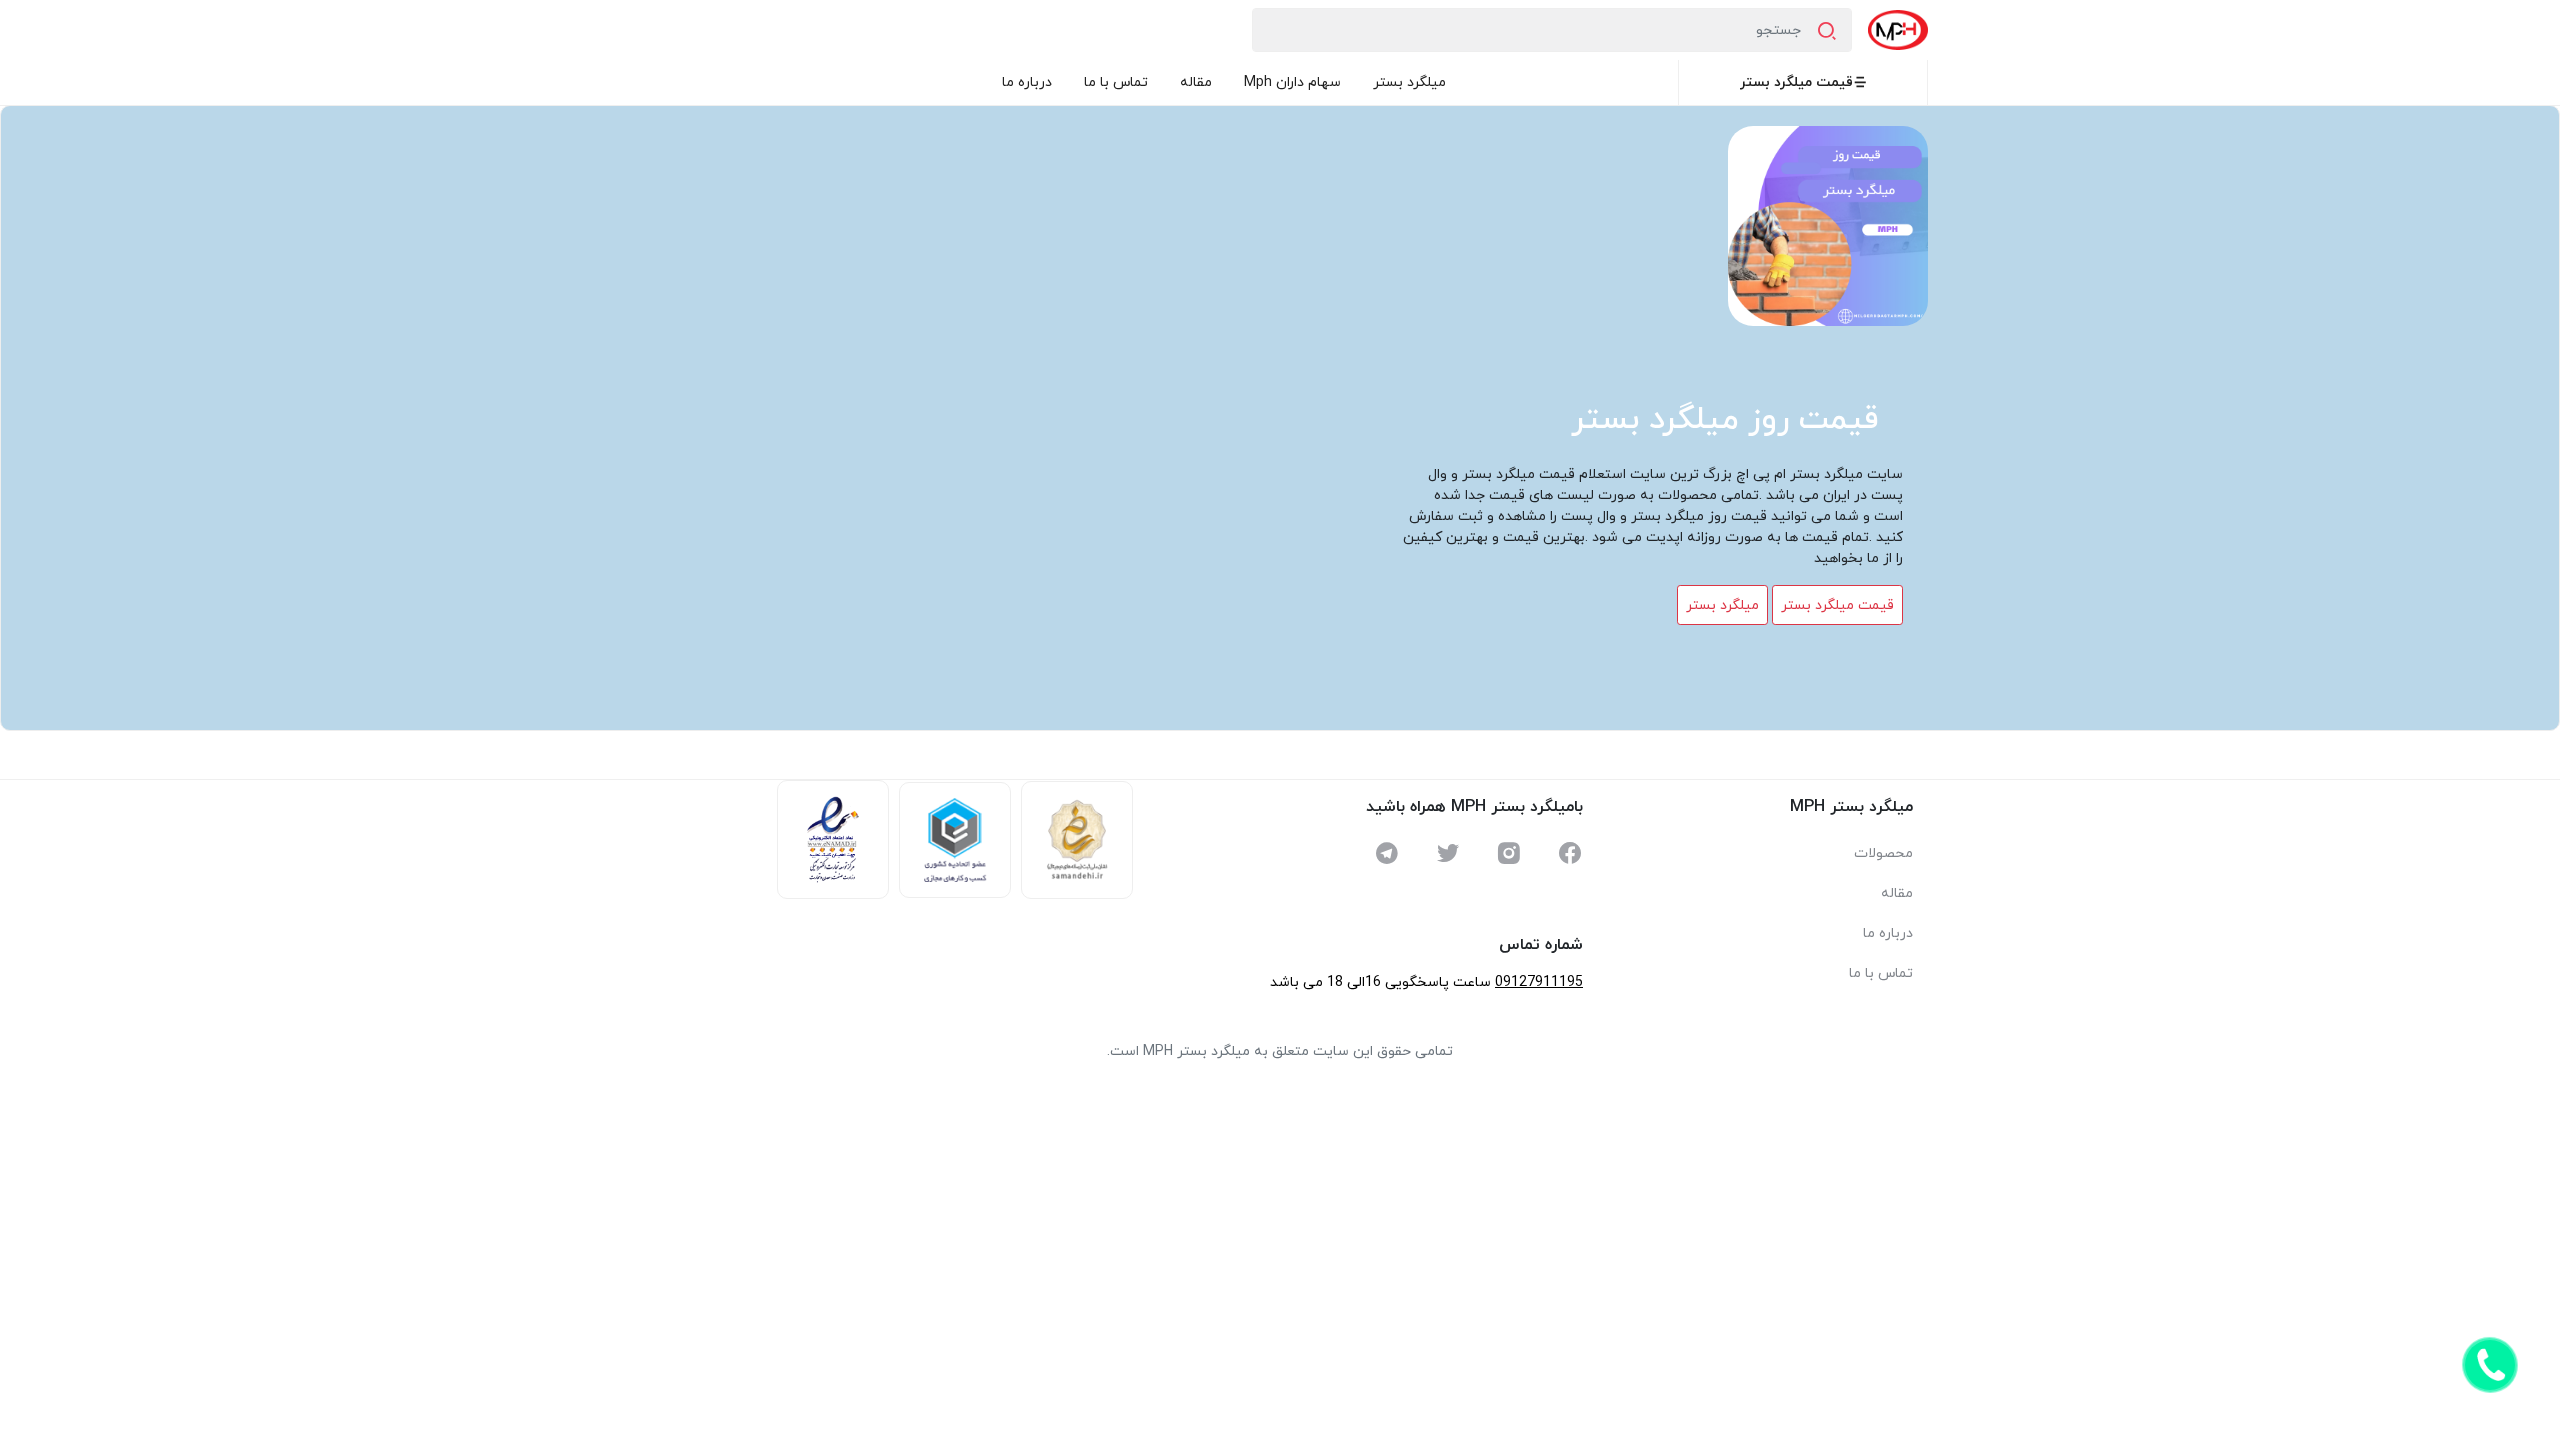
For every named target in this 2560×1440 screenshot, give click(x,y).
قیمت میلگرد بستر (1796, 82)
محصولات (1883, 853)
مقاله (1196, 82)
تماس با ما (1116, 82)
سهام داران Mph (1292, 82)
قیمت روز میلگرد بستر (1724, 420)
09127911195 (1539, 982)
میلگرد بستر (1409, 82)
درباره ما (1027, 82)
